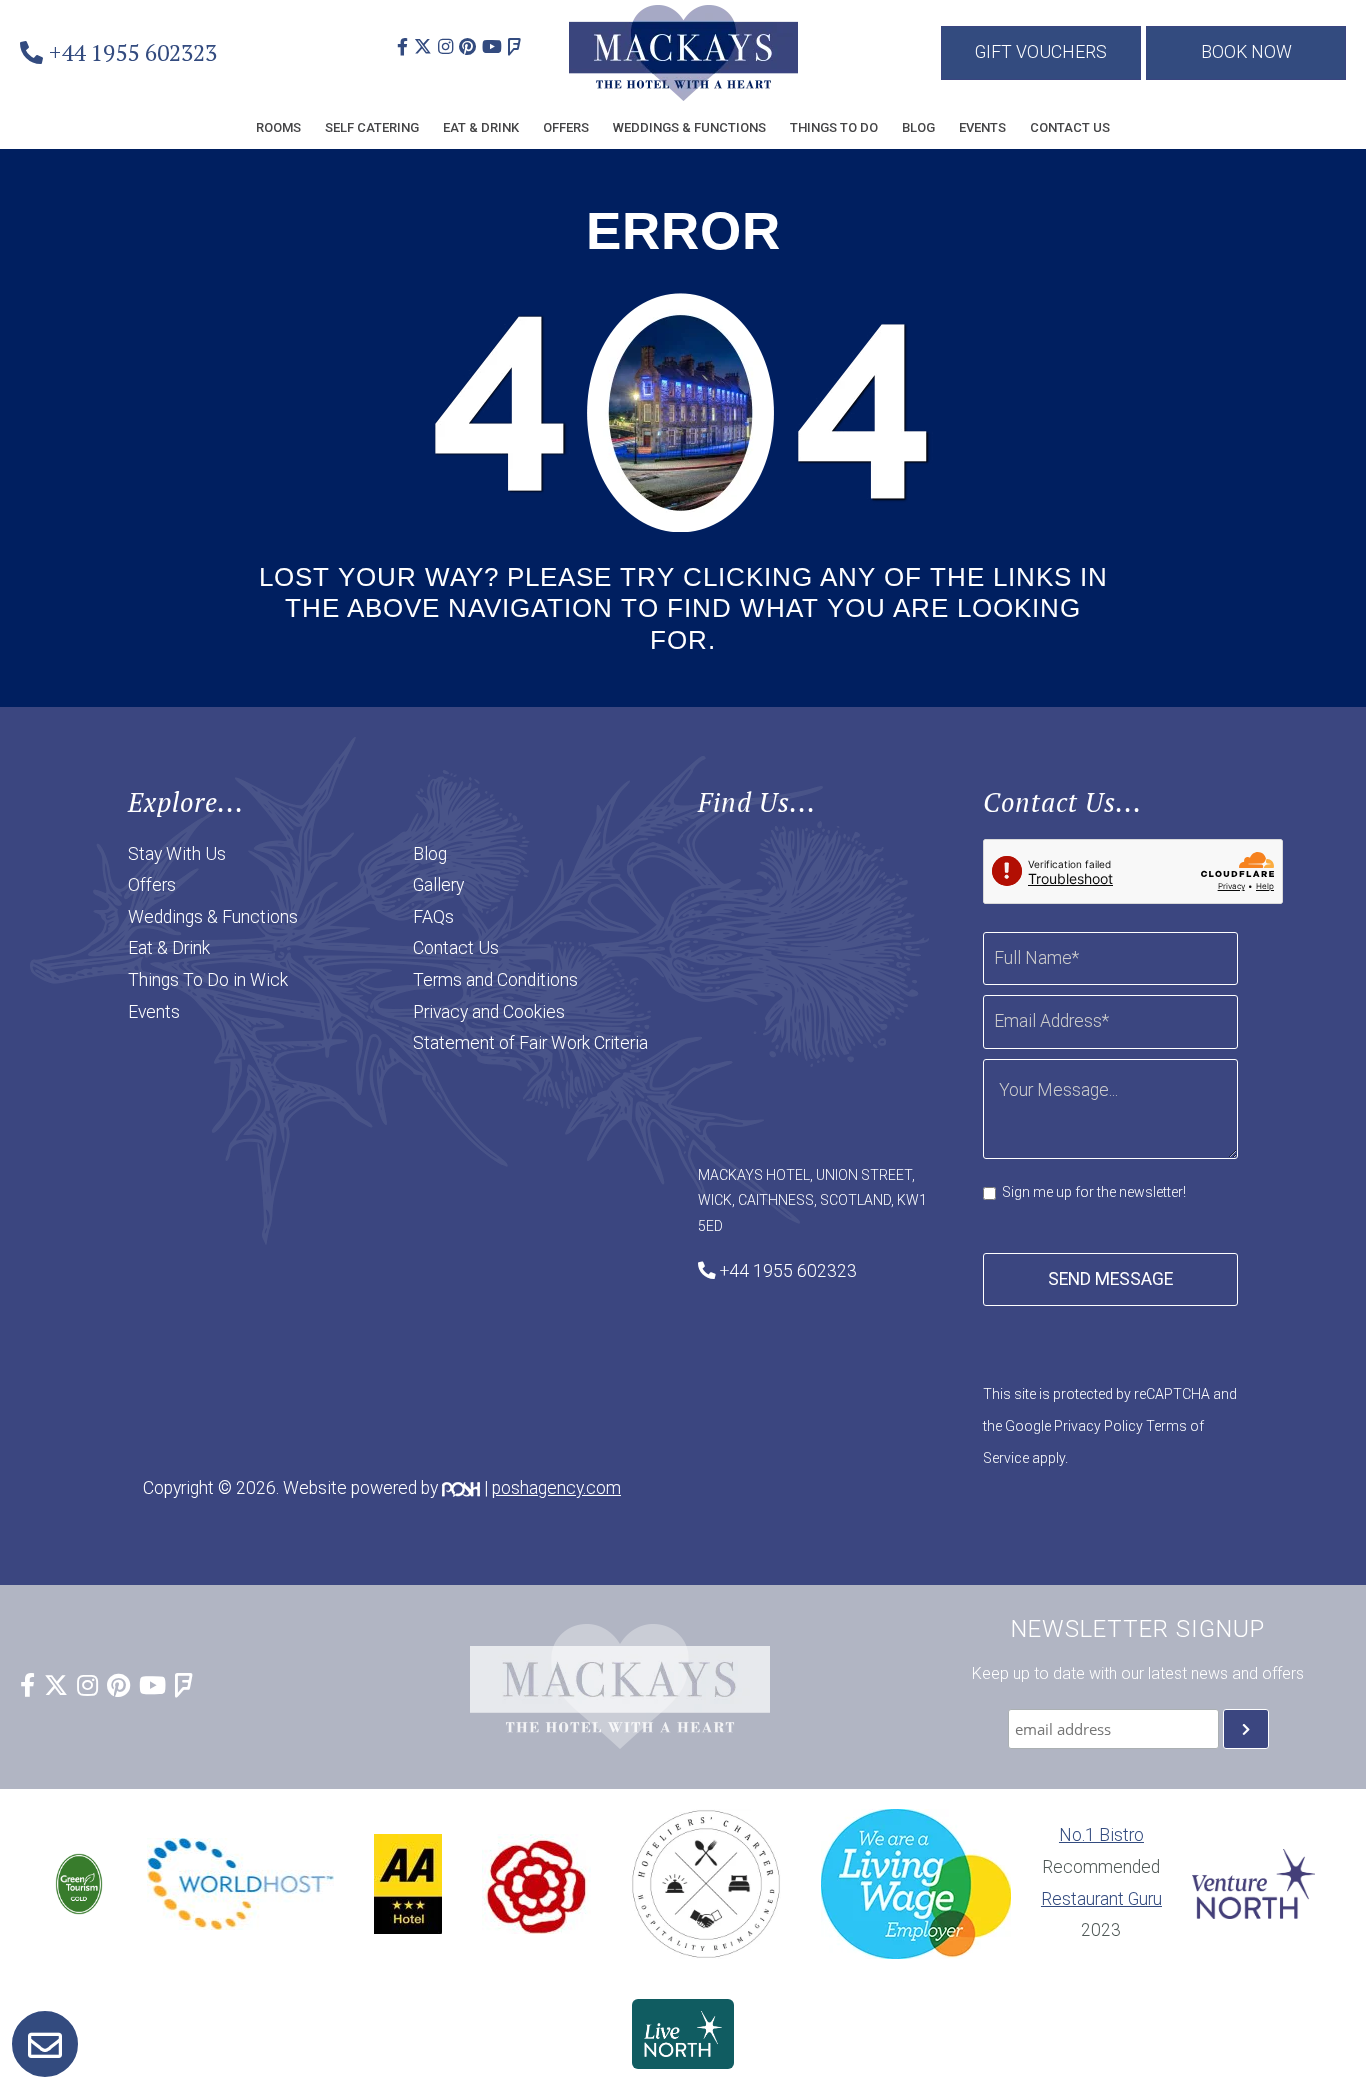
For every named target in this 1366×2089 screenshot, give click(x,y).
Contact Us (1070, 127)
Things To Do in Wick (208, 980)
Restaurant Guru (1101, 1899)
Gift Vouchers (1041, 52)
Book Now (1246, 52)
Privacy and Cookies (489, 1012)
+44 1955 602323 (133, 52)
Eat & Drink (481, 127)
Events (982, 127)
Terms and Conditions (495, 980)
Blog (918, 127)
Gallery (438, 885)
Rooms (278, 127)
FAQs (433, 917)
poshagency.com (556, 1488)
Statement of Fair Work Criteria (530, 1043)
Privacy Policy (1098, 1426)
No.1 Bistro (1101, 1835)
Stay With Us (177, 854)
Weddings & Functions (689, 127)
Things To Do (834, 127)
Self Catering (372, 127)
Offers (566, 127)
